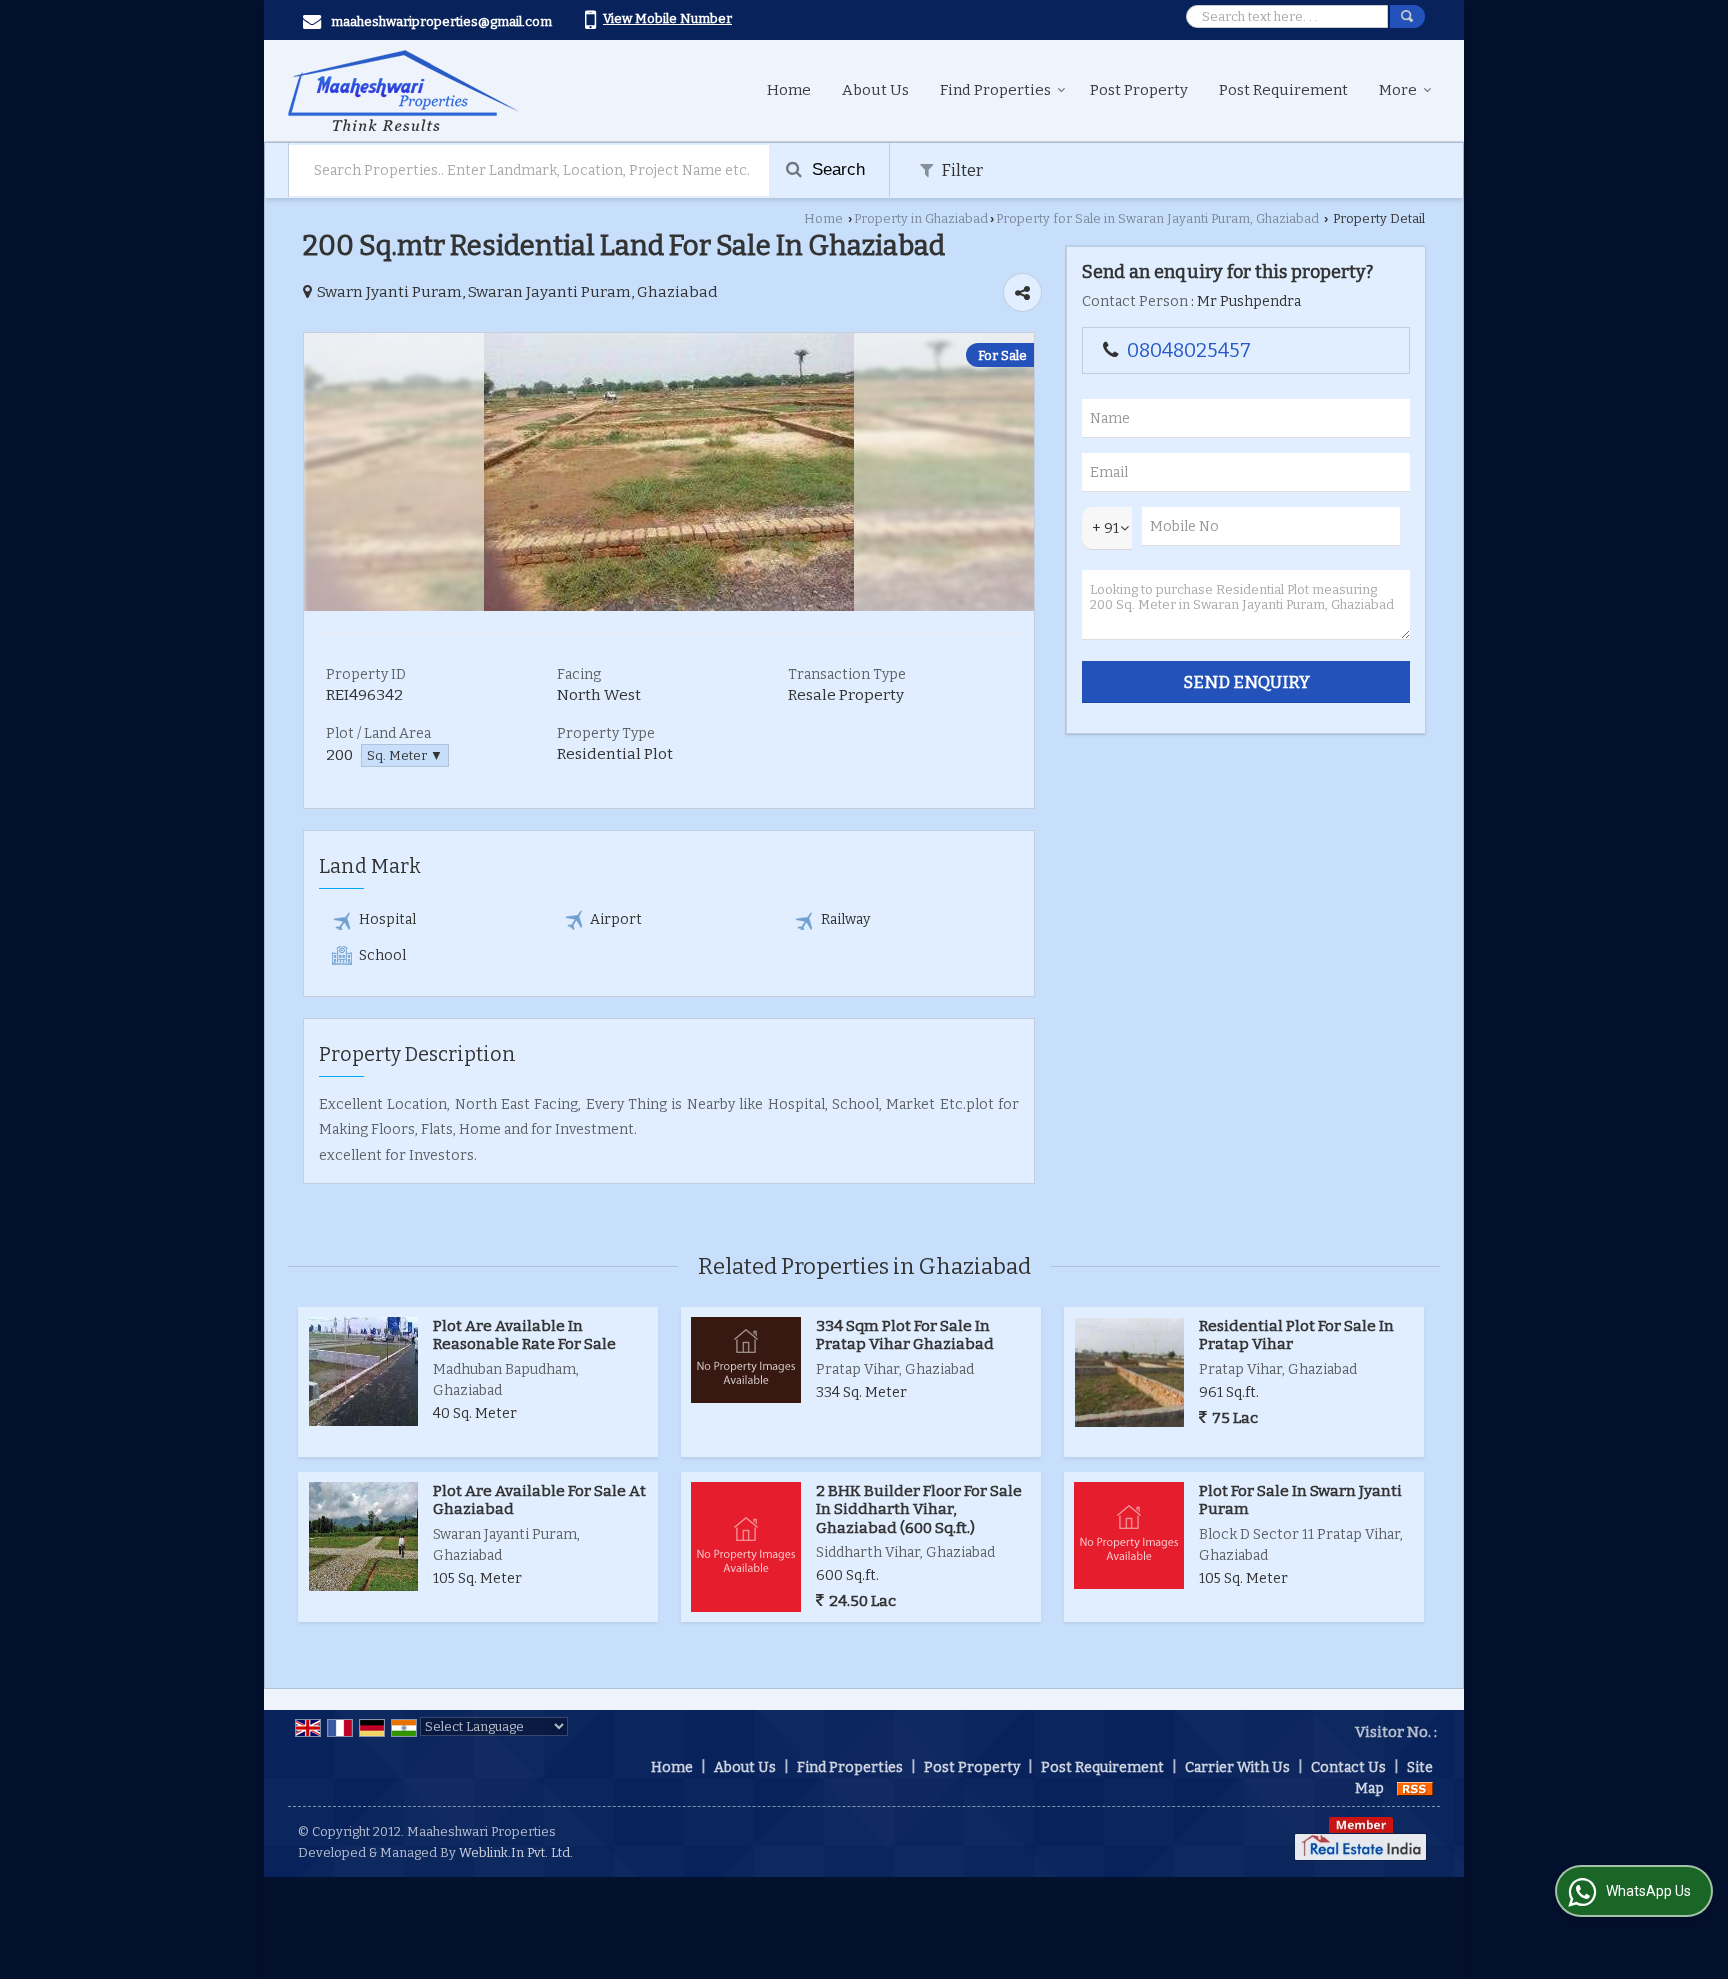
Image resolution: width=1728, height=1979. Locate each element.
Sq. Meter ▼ (405, 755)
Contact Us (1348, 1767)
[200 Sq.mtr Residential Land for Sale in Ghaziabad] (669, 606)
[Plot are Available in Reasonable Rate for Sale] (363, 1371)
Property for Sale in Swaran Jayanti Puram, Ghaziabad (1157, 218)
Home (789, 90)
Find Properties (995, 90)
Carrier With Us (1237, 1767)
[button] (667, 18)
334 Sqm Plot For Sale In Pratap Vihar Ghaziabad (905, 1335)
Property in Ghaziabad (921, 218)
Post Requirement (1283, 90)
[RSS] (1415, 1788)
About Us (875, 90)
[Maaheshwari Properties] (403, 90)
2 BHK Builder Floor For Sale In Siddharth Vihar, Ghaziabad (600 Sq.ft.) (919, 1509)
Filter (960, 170)
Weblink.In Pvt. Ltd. (516, 1852)
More (1398, 90)
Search (836, 169)
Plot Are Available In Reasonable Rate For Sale (524, 1335)
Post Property (1139, 90)
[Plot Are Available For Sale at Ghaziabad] (363, 1536)
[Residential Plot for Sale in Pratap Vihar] (1129, 1372)
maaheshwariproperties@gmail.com (441, 21)
